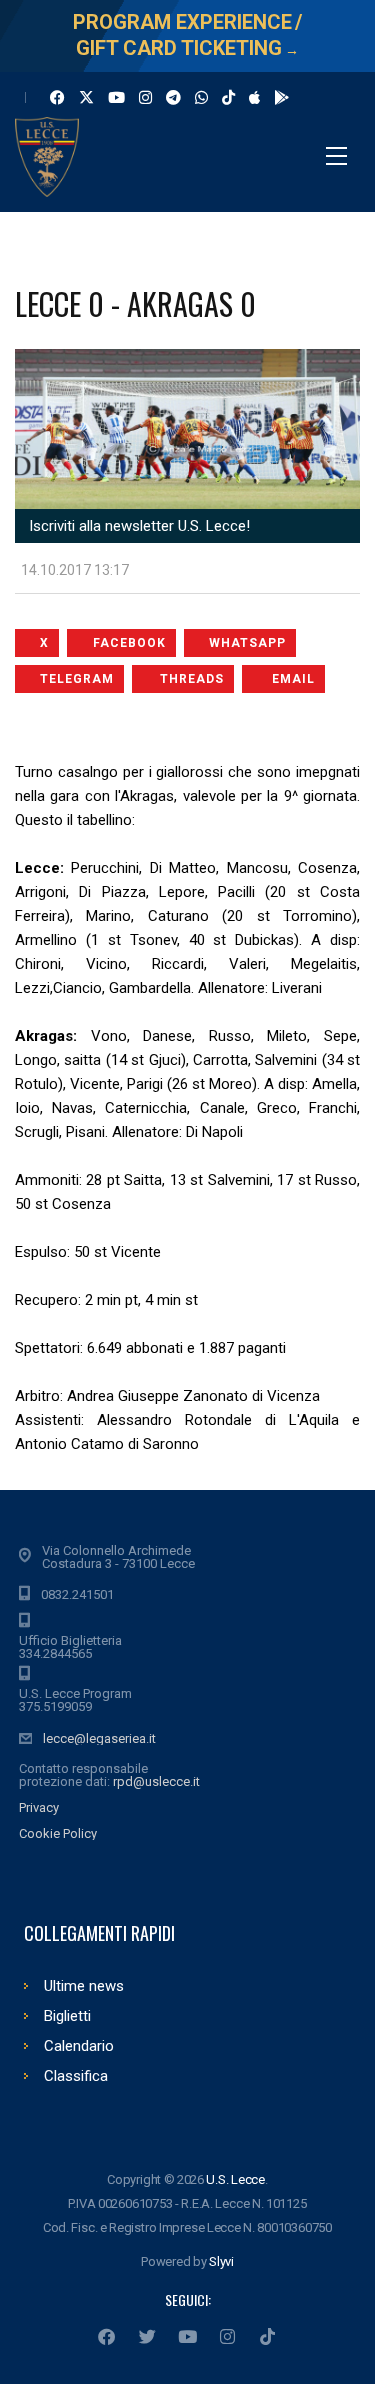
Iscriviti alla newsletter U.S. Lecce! (137, 526)
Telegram (77, 679)
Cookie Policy (58, 1833)
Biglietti (67, 2016)
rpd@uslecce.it (156, 1781)
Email (293, 679)
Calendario (79, 2046)
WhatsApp (247, 643)
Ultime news (84, 1986)
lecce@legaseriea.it (99, 1738)
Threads (192, 679)
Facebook (129, 643)
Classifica (76, 2076)
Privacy (39, 1807)
